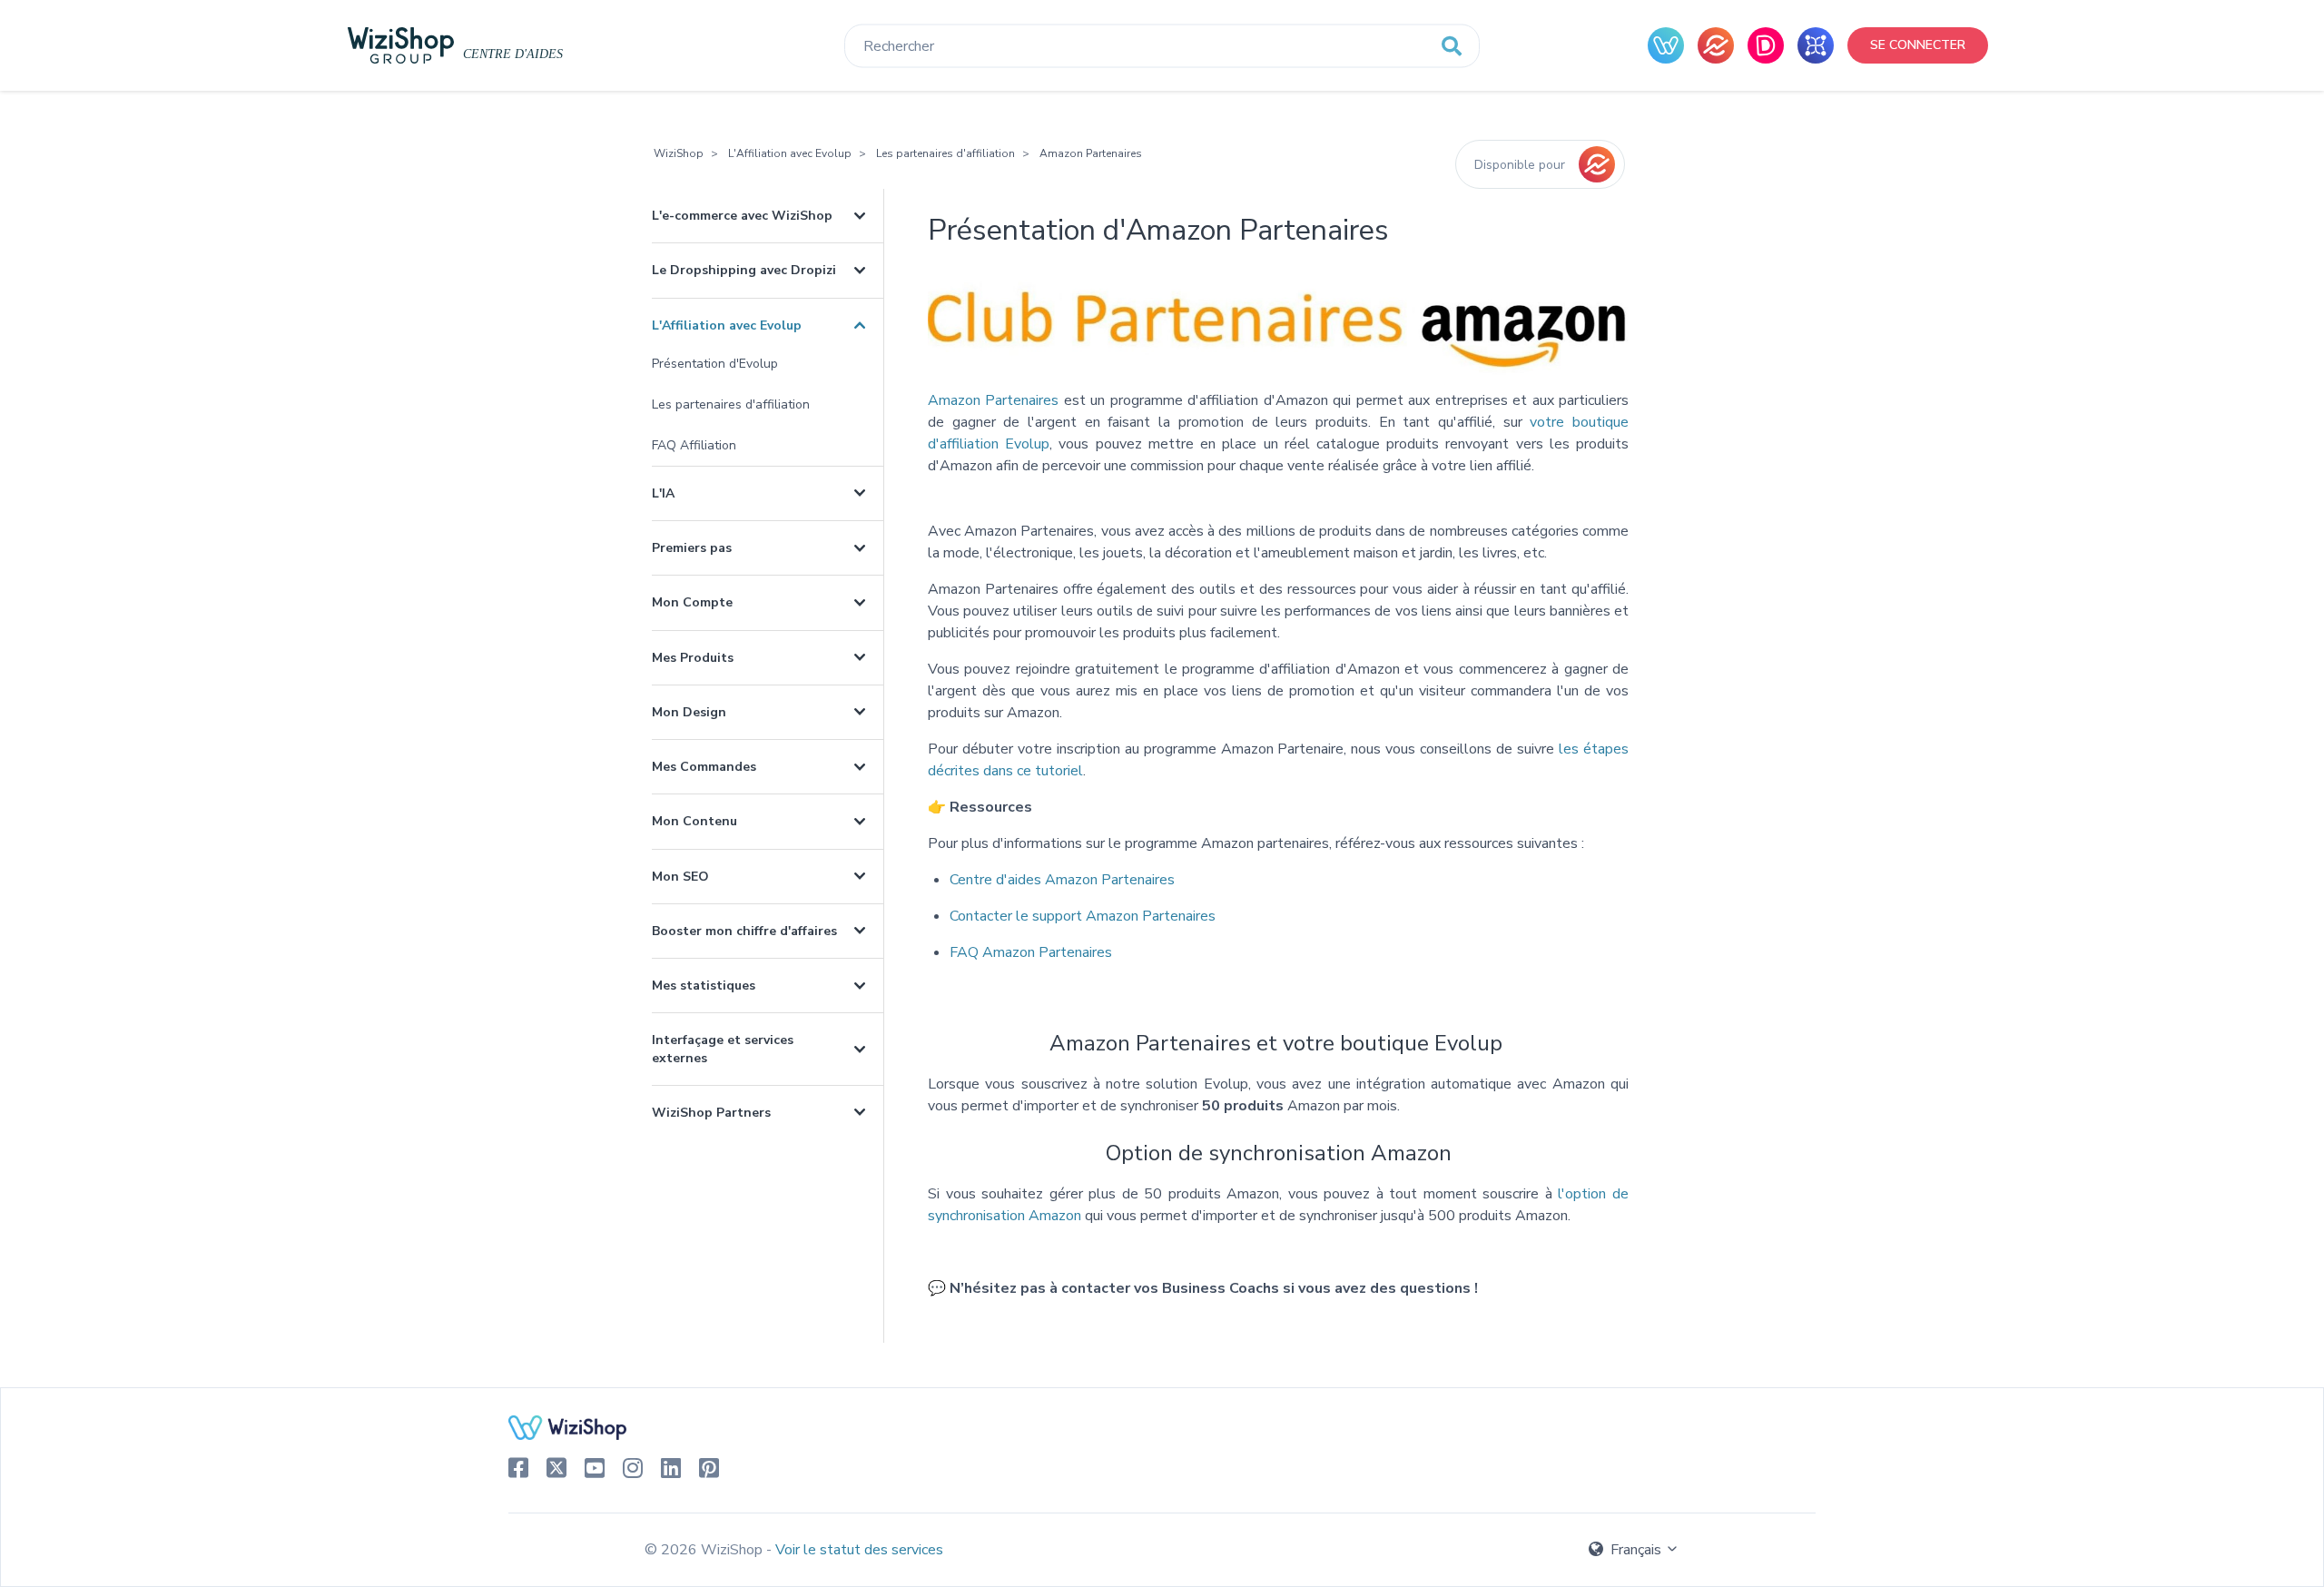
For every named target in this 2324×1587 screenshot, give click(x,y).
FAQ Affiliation (694, 445)
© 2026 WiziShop (705, 1550)
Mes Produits (693, 658)
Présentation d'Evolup (715, 364)
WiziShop (679, 153)
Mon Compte (692, 602)
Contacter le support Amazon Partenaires (1083, 916)
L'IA (663, 493)
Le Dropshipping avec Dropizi (744, 270)
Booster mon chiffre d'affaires (744, 931)
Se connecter (1918, 45)
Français (1636, 1550)
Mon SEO (680, 877)
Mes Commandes (704, 767)
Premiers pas (692, 548)
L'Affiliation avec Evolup (790, 153)
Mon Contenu (694, 821)
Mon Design (689, 712)
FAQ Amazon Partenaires (1031, 952)
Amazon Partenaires (1091, 153)
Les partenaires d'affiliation (945, 153)
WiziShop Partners (711, 1113)
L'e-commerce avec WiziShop (742, 216)
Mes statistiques (704, 986)
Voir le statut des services (859, 1550)
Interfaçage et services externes (723, 1049)
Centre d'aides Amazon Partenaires (1062, 880)
